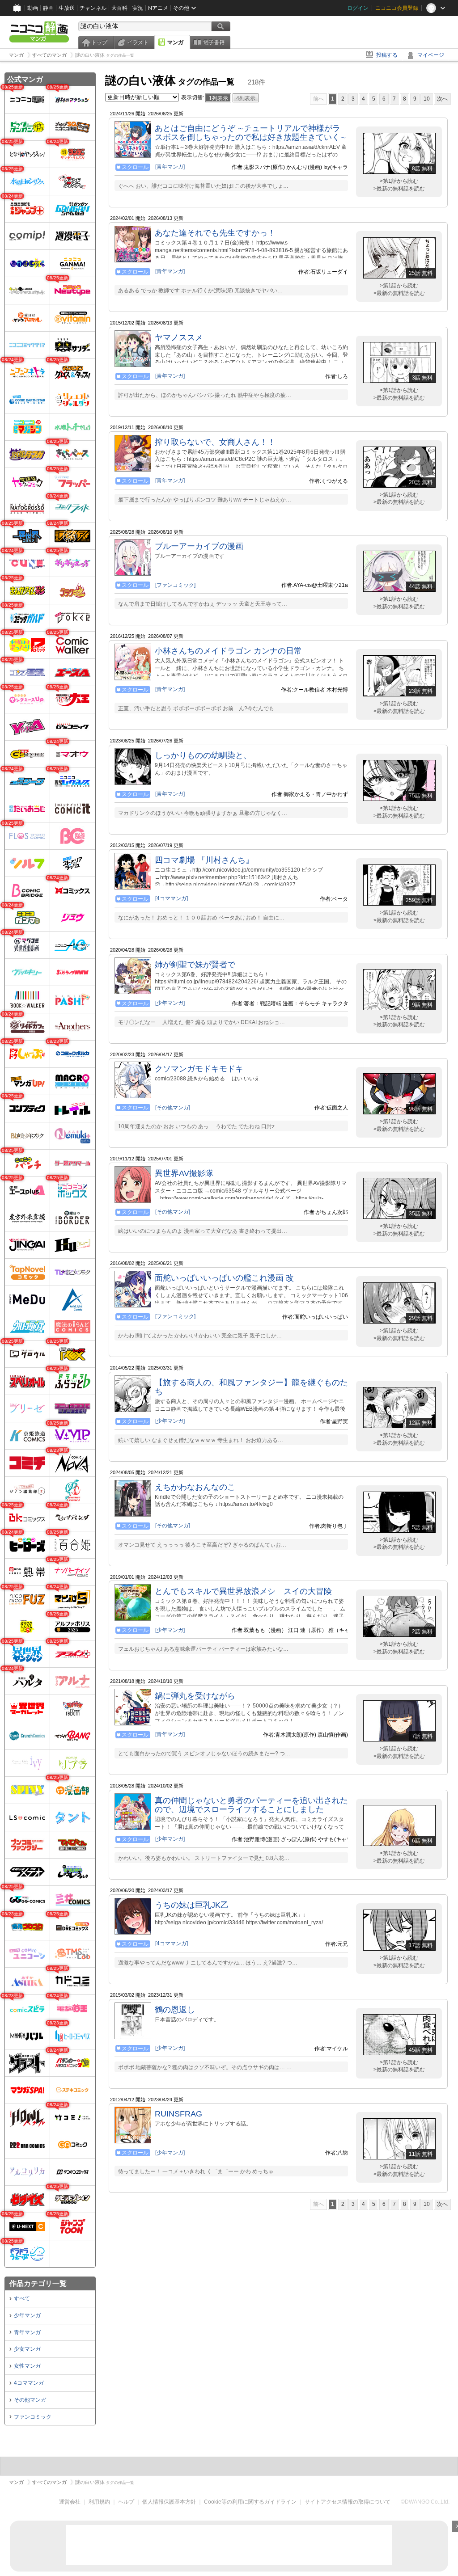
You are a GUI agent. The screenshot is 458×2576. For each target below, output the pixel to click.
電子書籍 (214, 42)
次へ (442, 99)
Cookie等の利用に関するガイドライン (250, 2502)
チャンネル (93, 8)
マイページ (431, 55)
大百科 (119, 8)
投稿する (387, 55)
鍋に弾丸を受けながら (195, 1696)
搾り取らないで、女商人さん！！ (215, 442)
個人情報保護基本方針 (169, 2502)
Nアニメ (158, 8)
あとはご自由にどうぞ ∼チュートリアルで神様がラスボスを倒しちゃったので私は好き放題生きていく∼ (250, 133)
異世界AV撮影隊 (184, 1173)
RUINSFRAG (178, 2114)
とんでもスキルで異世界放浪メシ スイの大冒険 (243, 1591)
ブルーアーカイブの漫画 (199, 546)
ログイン (358, 8)
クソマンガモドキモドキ (199, 1069)
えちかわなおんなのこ (195, 1487)
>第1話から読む (399, 181)
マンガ (175, 42)
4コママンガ (29, 2383)
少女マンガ (27, 2349)
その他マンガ (30, 2400)
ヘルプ (126, 2502)
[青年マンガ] (170, 167)
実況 (138, 8)
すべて (22, 2298)
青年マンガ (27, 2332)
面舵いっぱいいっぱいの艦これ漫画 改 (224, 1278)
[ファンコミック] (175, 585)
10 (427, 99)
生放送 (67, 8)
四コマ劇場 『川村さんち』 (204, 860)
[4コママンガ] (172, 898)
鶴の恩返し (175, 2010)
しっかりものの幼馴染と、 (203, 755)
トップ (99, 42)
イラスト (138, 42)
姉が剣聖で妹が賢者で (195, 965)
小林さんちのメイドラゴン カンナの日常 (228, 651)
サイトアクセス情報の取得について (348, 2502)
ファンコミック (33, 2417)
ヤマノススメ (179, 337)
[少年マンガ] (170, 1003)
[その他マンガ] (173, 1108)
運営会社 (70, 2502)
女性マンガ (27, 2366)
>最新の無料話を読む (399, 189)
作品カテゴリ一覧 (38, 2283)
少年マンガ (27, 2315)
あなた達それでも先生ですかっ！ (215, 233)
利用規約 (99, 2502)
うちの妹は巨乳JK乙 (192, 1905)
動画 (33, 8)
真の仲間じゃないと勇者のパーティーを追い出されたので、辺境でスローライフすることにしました (251, 1805)
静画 (48, 8)
